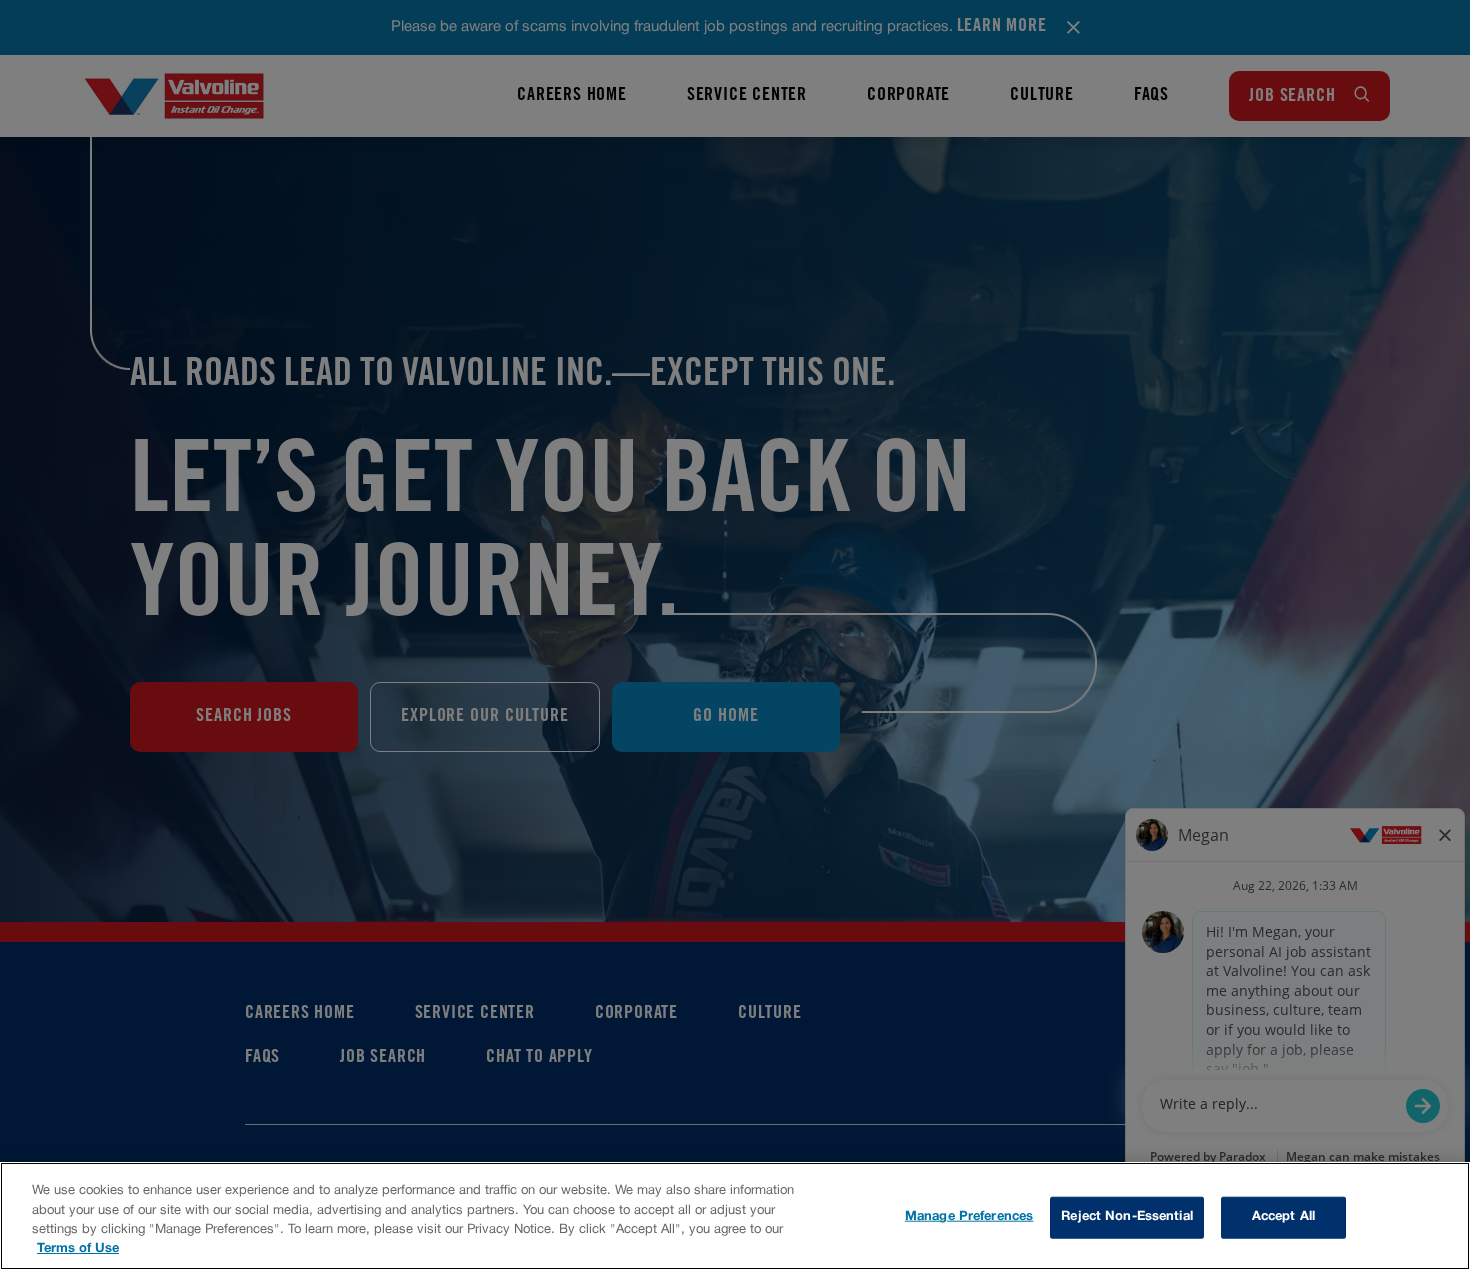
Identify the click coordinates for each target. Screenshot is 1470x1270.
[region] (735, 1216)
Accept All (1283, 1217)
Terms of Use (78, 1249)
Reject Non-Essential (1127, 1217)
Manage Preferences (969, 1217)
